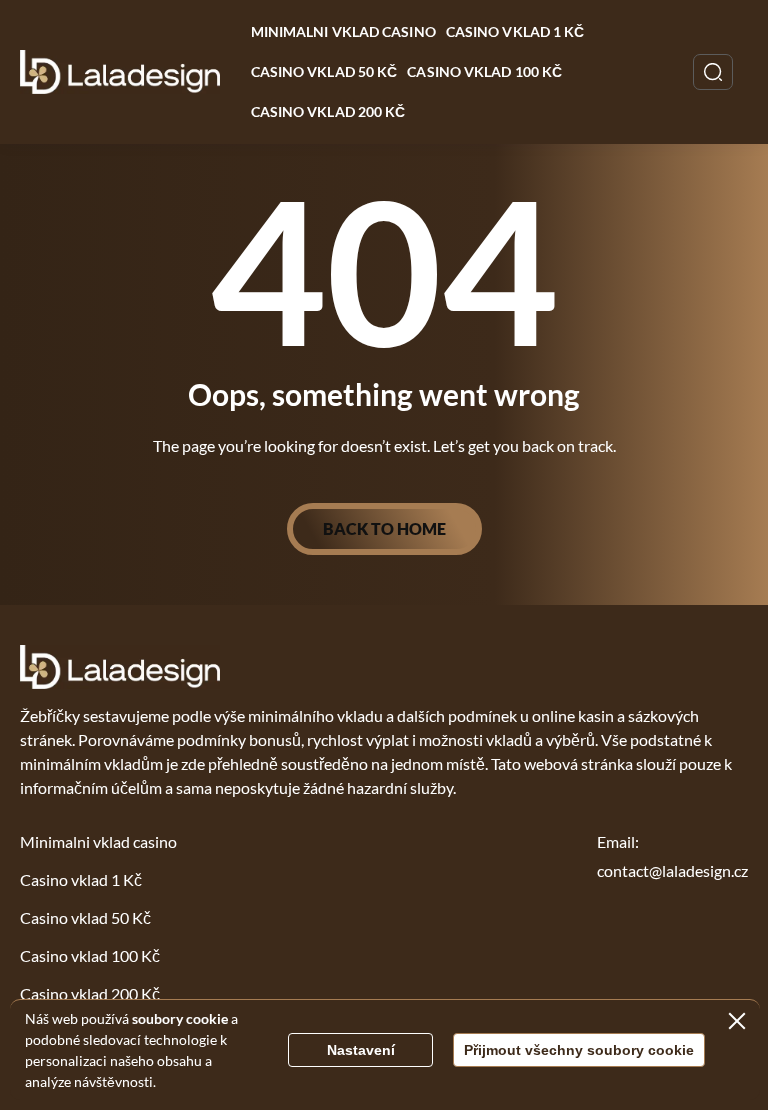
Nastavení (361, 1050)
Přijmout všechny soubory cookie (579, 1050)
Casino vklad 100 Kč (484, 71)
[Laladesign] (120, 72)
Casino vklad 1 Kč (515, 31)
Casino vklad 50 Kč (324, 71)
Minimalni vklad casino (343, 31)
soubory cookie (180, 1018)
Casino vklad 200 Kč (328, 111)
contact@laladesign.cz (672, 870)
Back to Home (384, 528)
